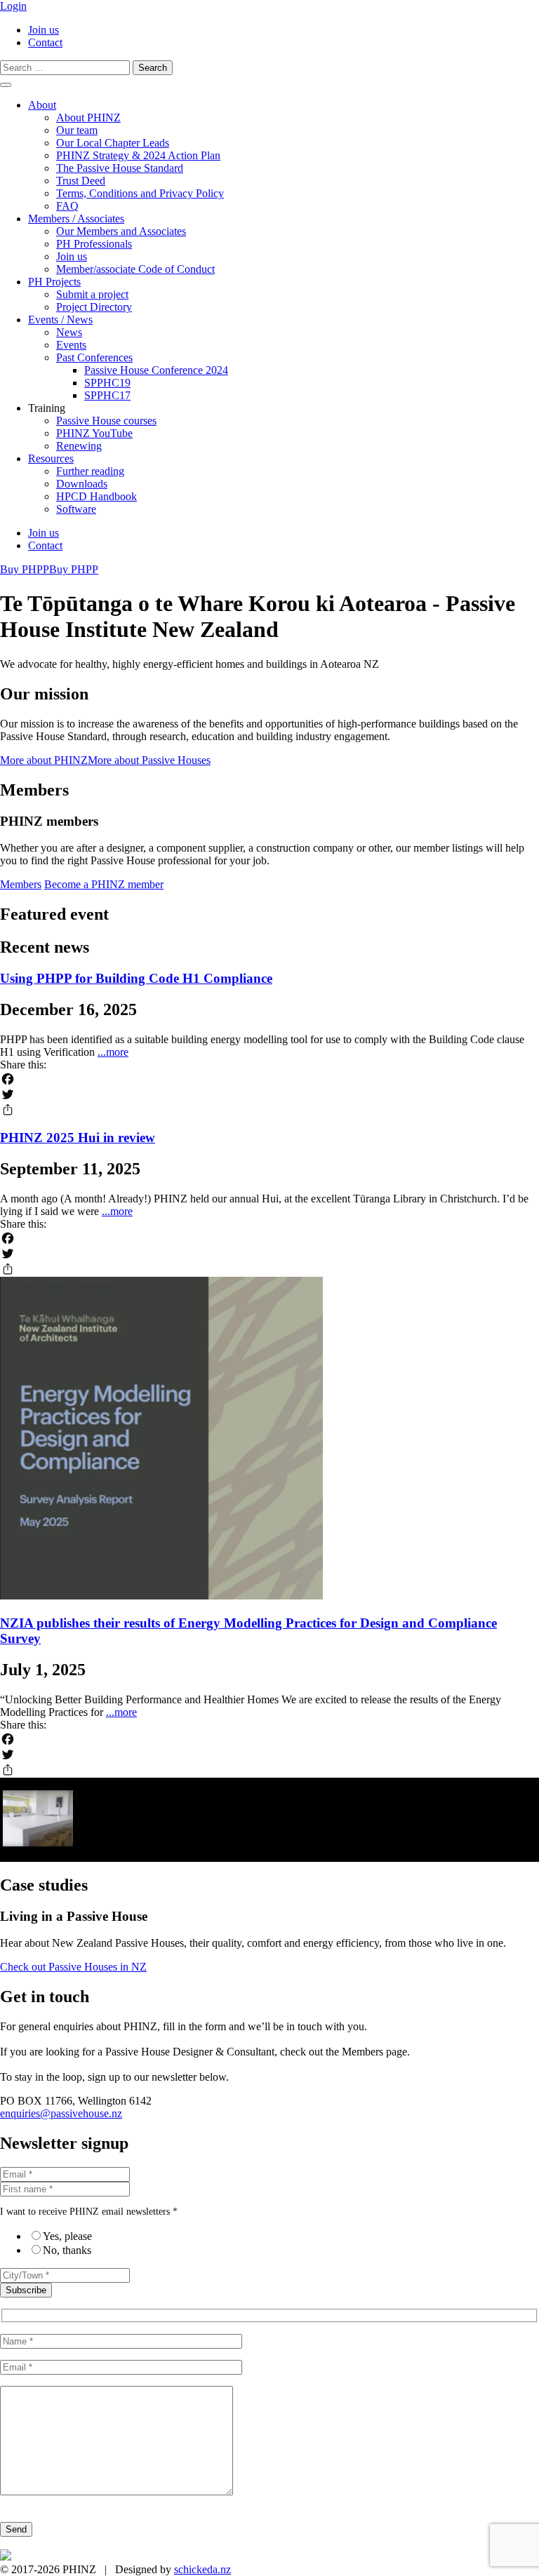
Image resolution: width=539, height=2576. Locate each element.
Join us (44, 30)
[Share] (269, 1110)
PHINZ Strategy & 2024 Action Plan (138, 155)
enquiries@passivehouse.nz (61, 2113)
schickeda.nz (202, 2569)
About (42, 105)
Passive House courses (106, 421)
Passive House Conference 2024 (156, 370)
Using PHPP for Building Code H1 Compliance (136, 978)
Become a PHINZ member (104, 884)
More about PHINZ (44, 760)
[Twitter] (269, 1094)
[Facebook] (269, 1079)
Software (76, 509)
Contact (45, 42)
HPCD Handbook (97, 496)
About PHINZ (88, 118)
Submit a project (92, 294)
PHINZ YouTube (94, 433)
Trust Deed (81, 181)
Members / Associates (76, 219)
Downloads (82, 484)
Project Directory (94, 307)
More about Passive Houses (149, 760)
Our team (77, 130)
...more (113, 1052)
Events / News (60, 320)
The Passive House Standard (120, 168)
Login (13, 6)
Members (21, 884)
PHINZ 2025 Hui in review (78, 1138)
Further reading (90, 471)
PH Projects (54, 282)
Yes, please (67, 2236)
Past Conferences (94, 357)
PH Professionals (94, 244)
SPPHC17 (107, 395)
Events (71, 345)
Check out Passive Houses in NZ (73, 1967)
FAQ (67, 206)
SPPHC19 (107, 383)
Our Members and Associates (121, 231)
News (69, 332)
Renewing (79, 446)
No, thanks (67, 2250)
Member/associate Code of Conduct (135, 269)
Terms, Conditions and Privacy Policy (140, 193)
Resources (51, 458)
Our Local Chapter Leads (113, 143)
